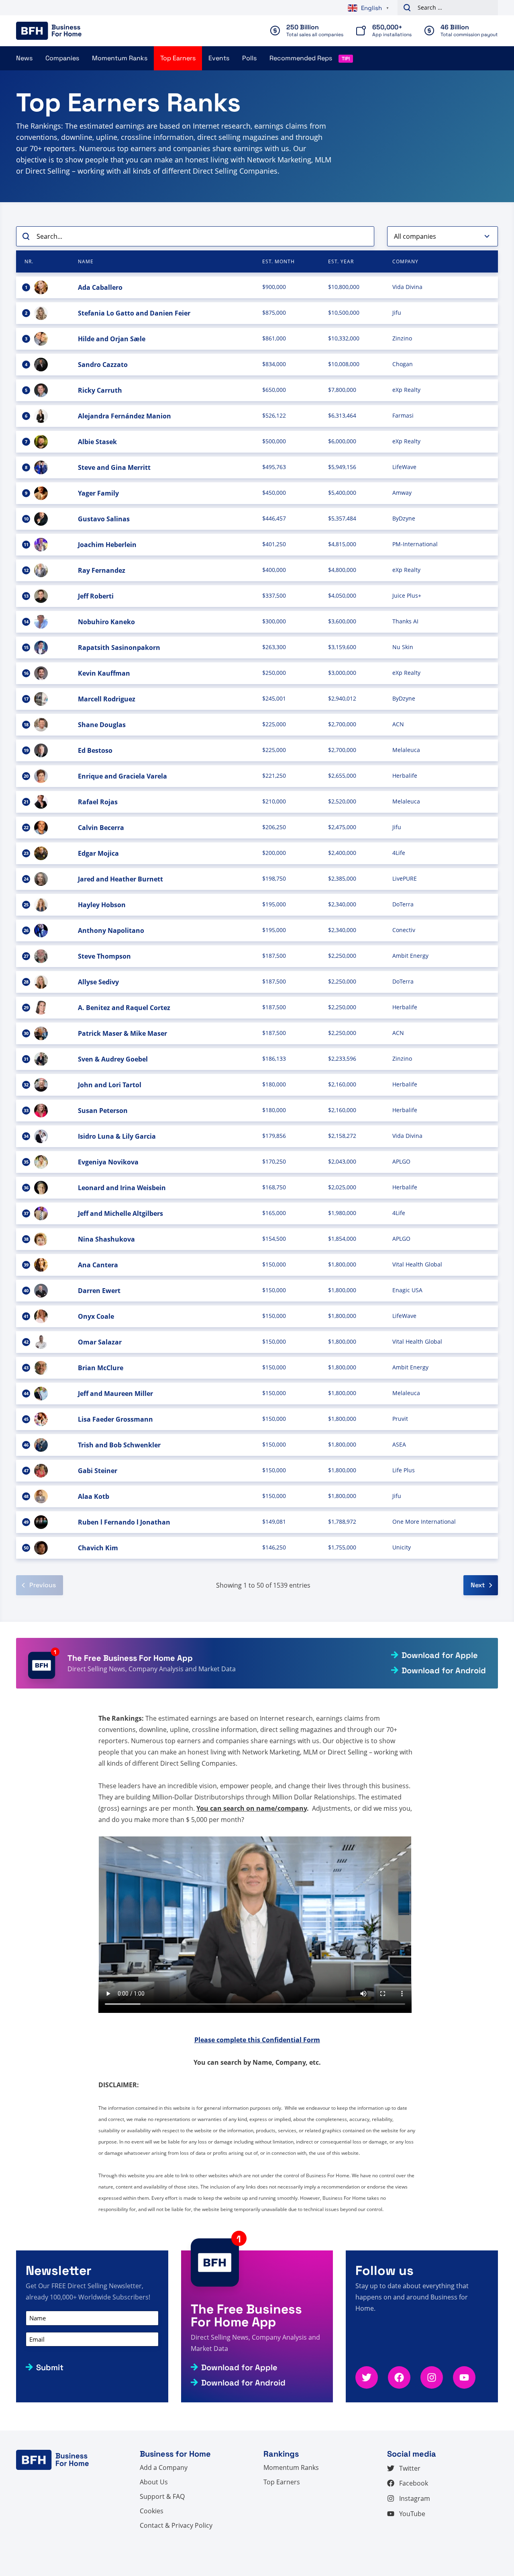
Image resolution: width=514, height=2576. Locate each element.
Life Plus (404, 1470)
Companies (62, 58)
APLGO (401, 1161)
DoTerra (403, 904)
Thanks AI (405, 621)
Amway (402, 493)
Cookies (152, 2511)
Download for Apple (440, 1655)
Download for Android (444, 1670)
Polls (249, 58)
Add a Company (164, 2467)
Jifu (397, 313)
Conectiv (404, 930)
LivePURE (405, 878)
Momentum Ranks (120, 58)
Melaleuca (406, 750)
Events (219, 58)
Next (478, 1585)
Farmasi (403, 415)
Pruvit (400, 1419)
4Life (399, 853)
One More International (424, 1522)
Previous (43, 1585)
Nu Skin (403, 647)
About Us (154, 2482)
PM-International (415, 544)
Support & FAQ (162, 2496)
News (24, 58)
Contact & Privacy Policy (176, 2525)
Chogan (403, 364)
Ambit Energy (410, 956)
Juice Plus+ (407, 595)
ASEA (399, 1444)
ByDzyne (404, 518)
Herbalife (405, 776)
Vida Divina (407, 287)
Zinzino (402, 338)
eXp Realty (406, 390)
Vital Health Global (417, 1264)
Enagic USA (407, 1290)
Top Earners (178, 58)
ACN (398, 724)
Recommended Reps (301, 58)
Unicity (402, 1547)
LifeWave (404, 467)
